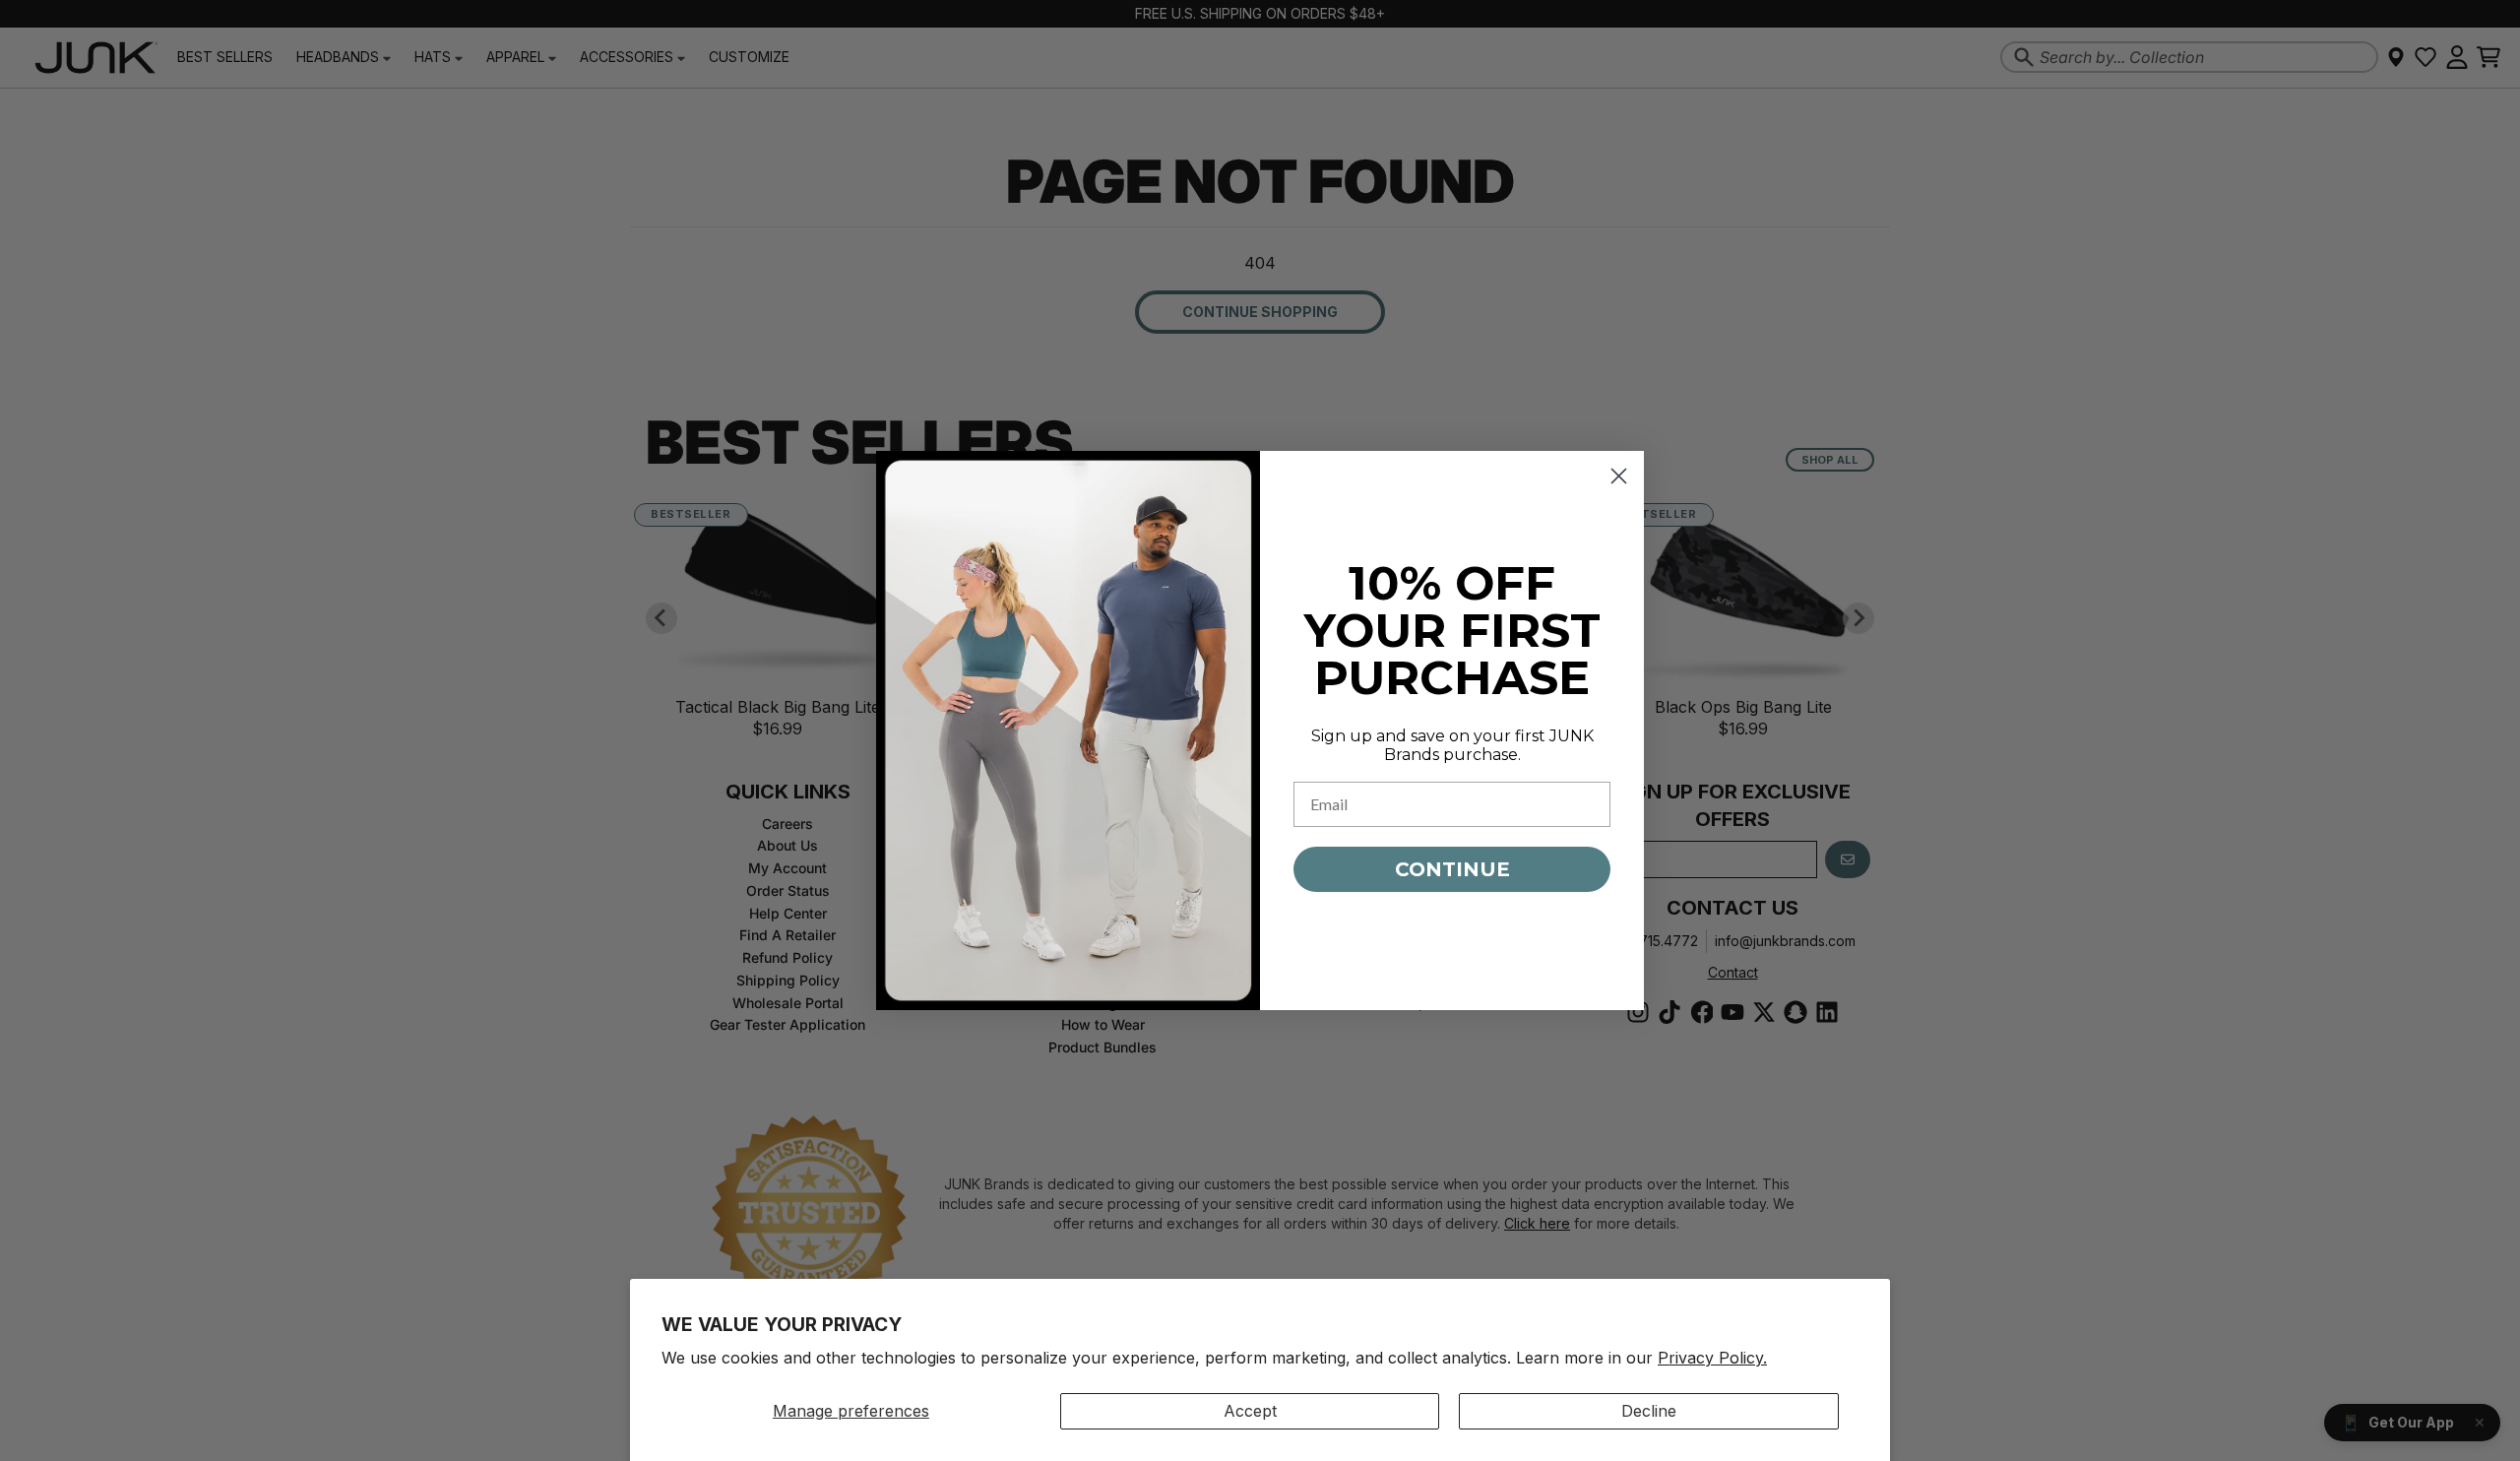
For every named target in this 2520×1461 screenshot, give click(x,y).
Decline (1649, 1411)
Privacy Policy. (1712, 1358)
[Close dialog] (1619, 476)
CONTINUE (1452, 869)
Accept (1250, 1411)
